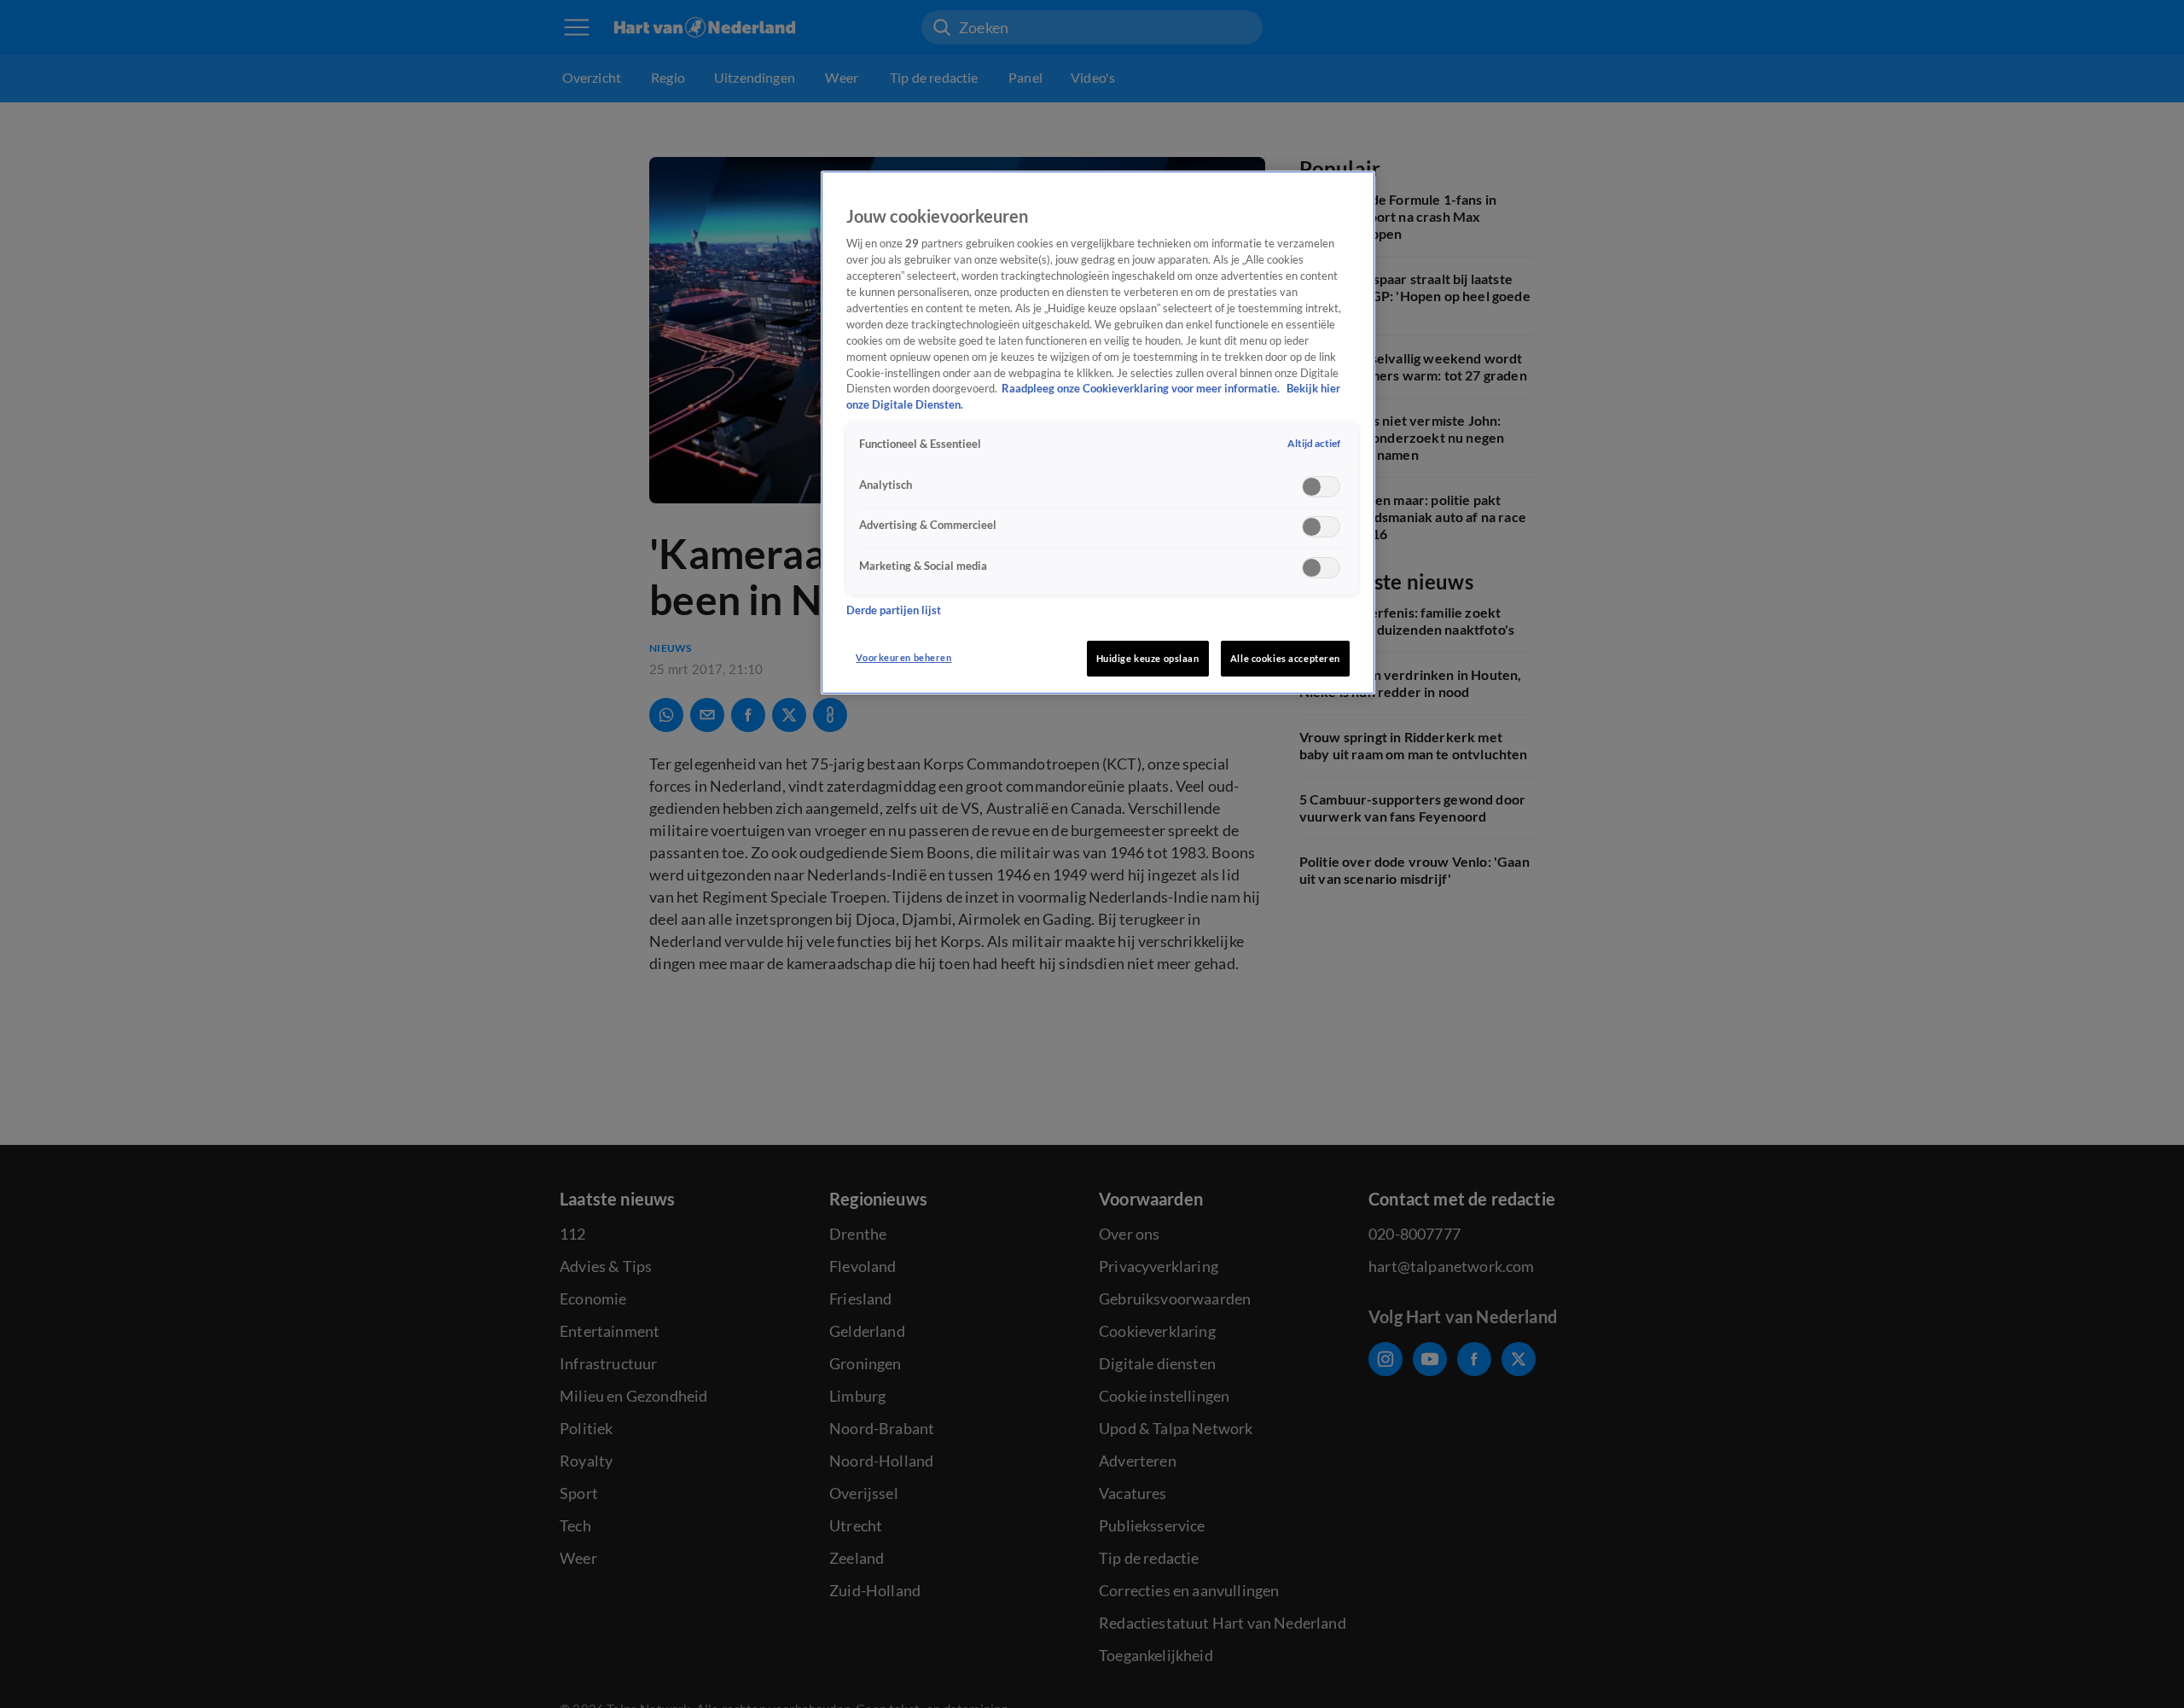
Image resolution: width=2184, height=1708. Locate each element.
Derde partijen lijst (894, 610)
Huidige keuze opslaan (1148, 658)
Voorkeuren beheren (903, 657)
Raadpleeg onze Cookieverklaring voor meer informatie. (1142, 389)
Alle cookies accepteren (1285, 658)
